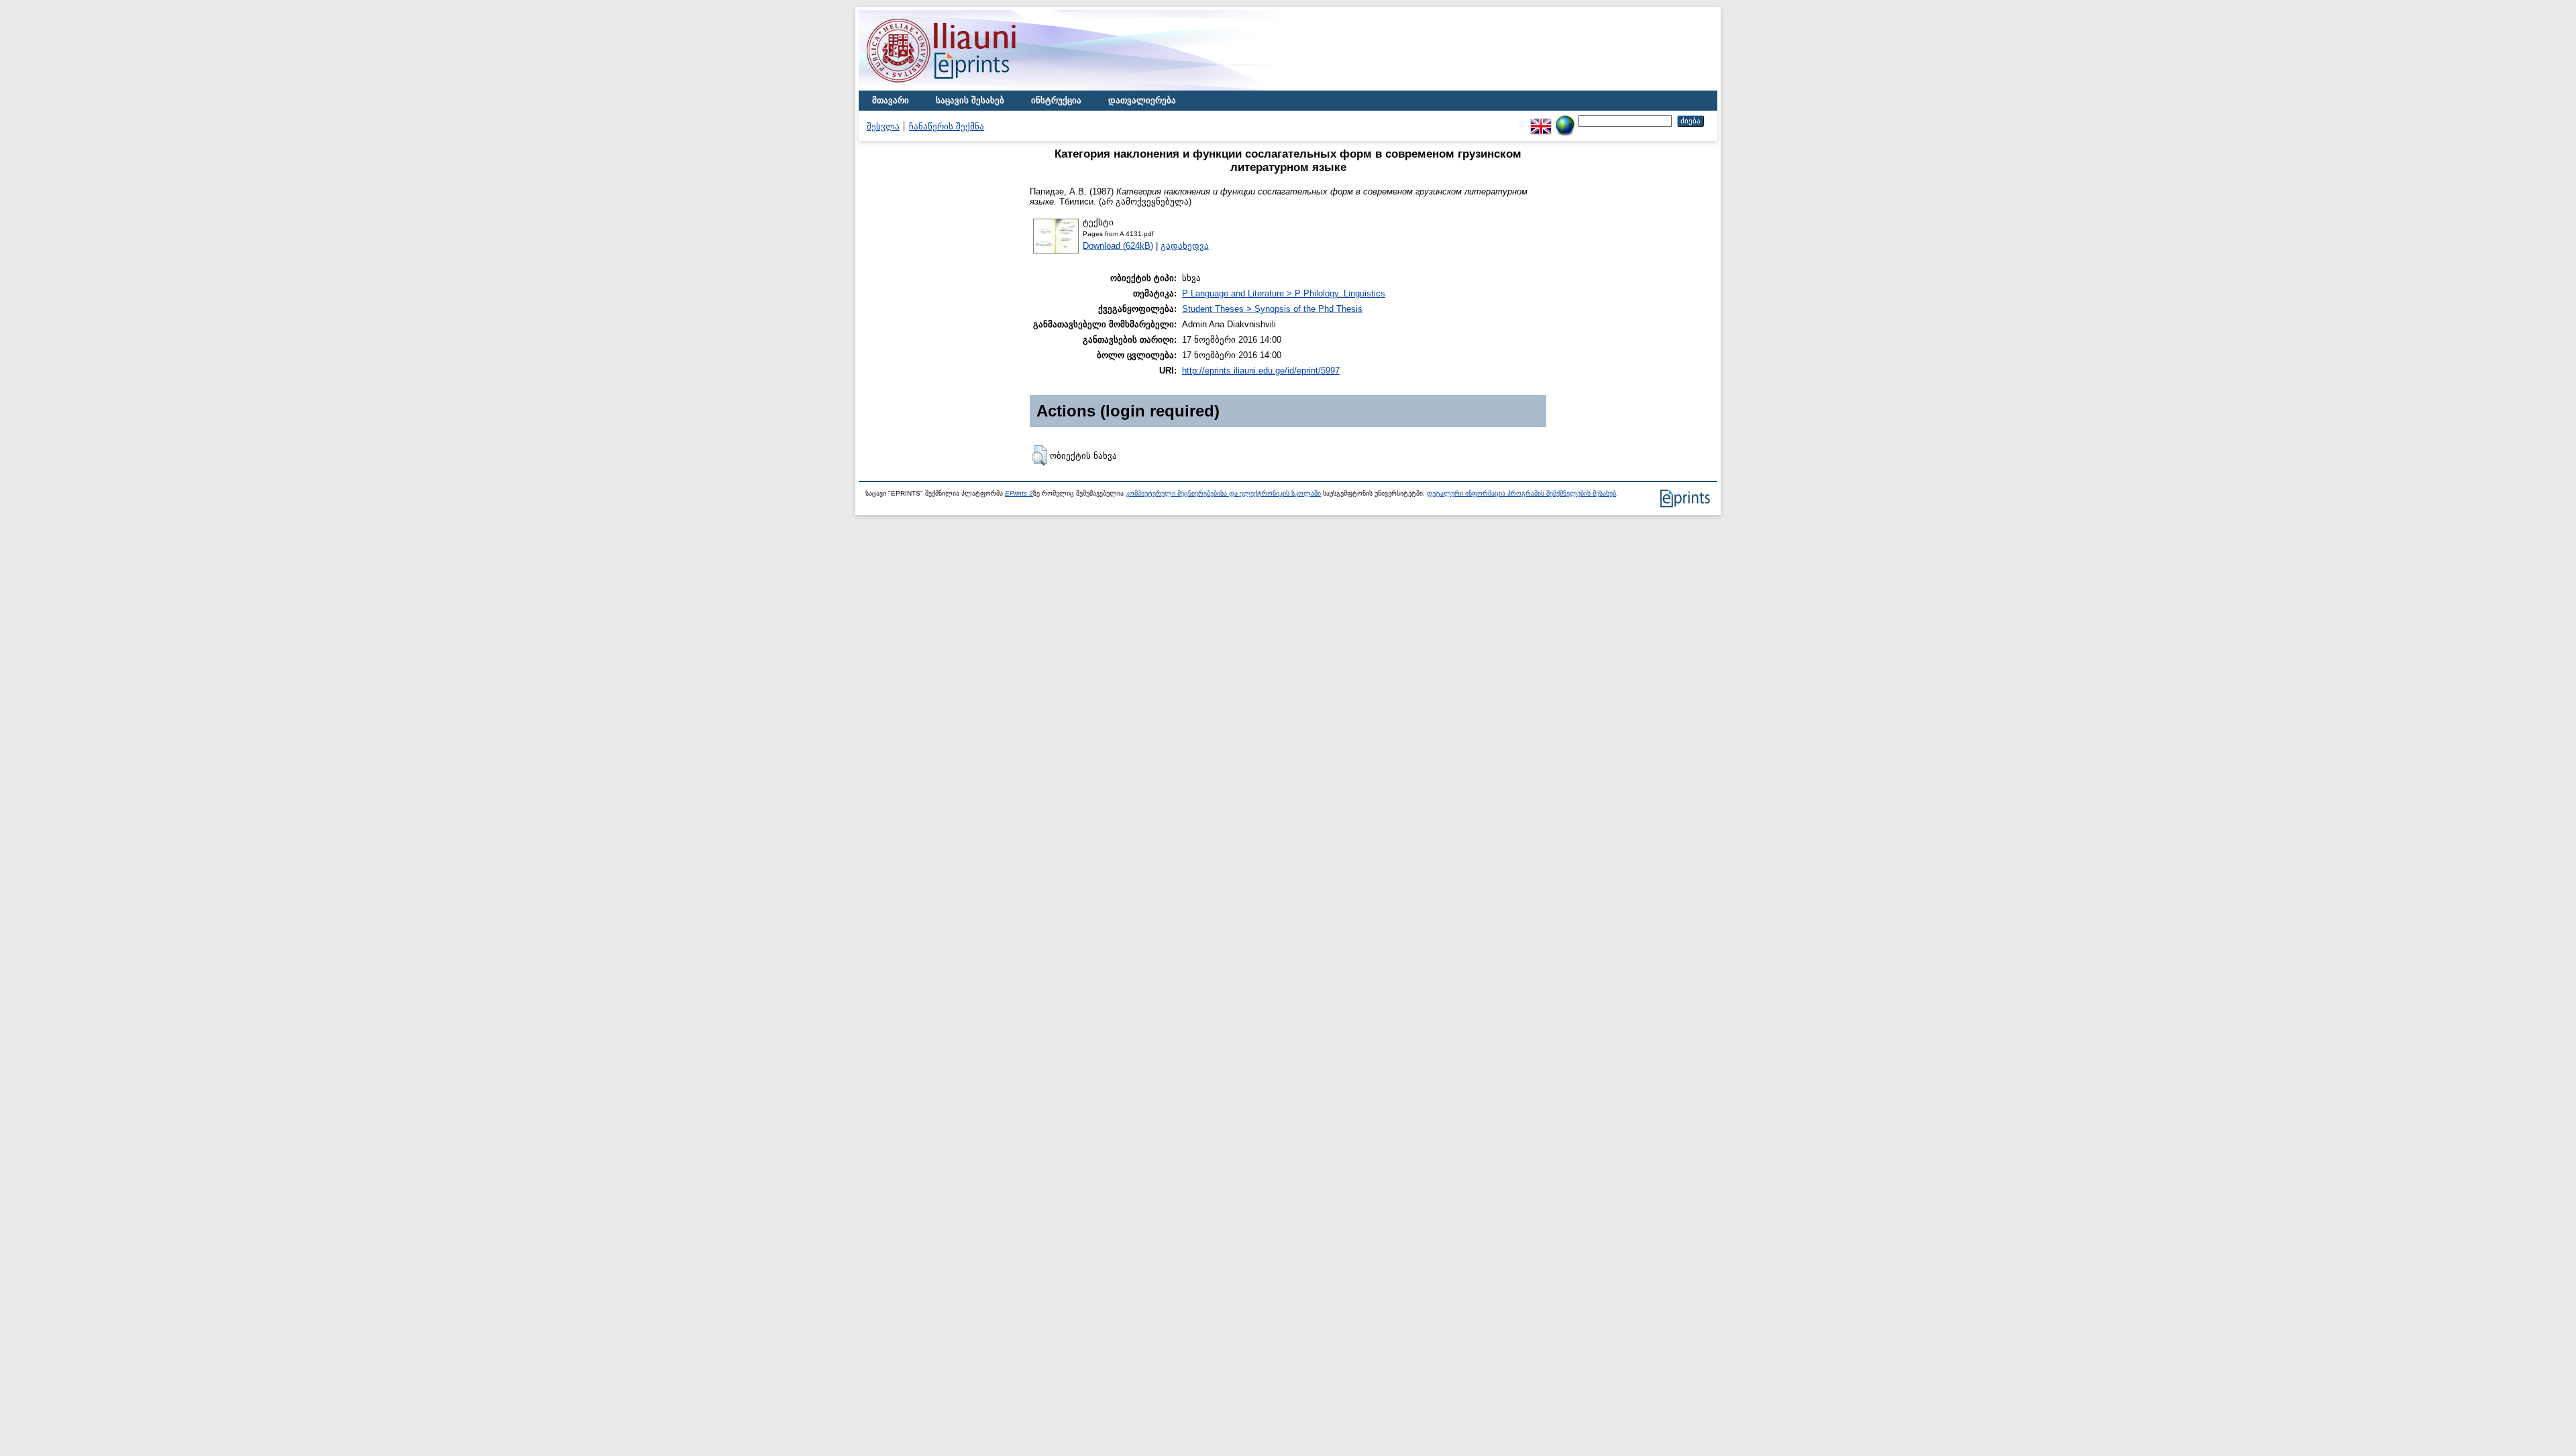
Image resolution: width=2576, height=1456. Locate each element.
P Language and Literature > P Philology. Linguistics (1284, 293)
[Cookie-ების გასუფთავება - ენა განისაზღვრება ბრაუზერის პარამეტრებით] (1565, 120)
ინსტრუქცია (1056, 100)
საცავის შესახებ (970, 100)
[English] (1541, 120)
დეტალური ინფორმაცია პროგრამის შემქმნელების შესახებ (1521, 493)
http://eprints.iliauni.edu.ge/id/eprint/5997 (1261, 371)
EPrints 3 (1019, 493)
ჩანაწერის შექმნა (947, 126)
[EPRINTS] (973, 88)
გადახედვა (1185, 246)
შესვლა (883, 126)
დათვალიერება (1142, 100)
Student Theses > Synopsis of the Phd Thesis (1272, 309)
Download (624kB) (1118, 246)
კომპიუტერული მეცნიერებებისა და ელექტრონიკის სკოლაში (1223, 493)
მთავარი (891, 100)
